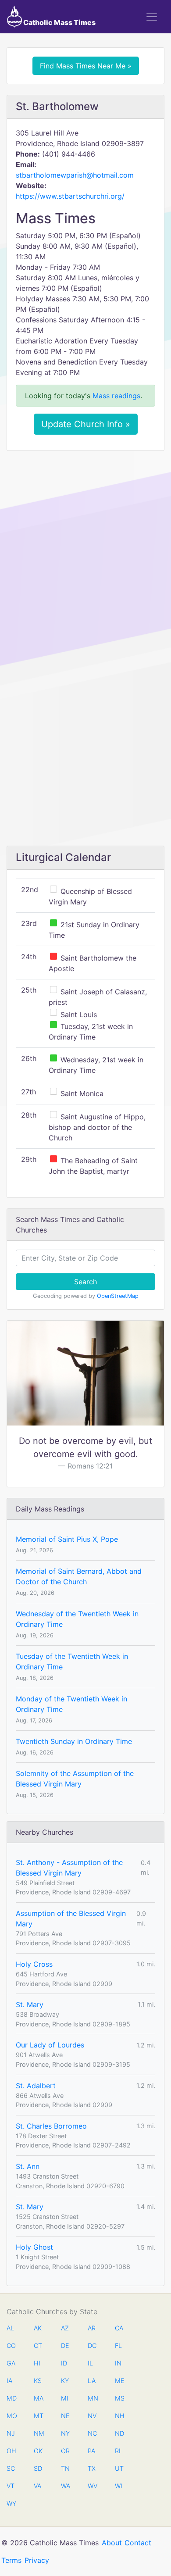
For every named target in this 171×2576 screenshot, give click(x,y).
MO (11, 2416)
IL (90, 2363)
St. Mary (30, 2004)
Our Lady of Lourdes (50, 2045)
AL (10, 2328)
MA (38, 2398)
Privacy (37, 2560)
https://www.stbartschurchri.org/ (70, 196)
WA (65, 2486)
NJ (11, 2433)
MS (119, 2398)
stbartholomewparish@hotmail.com (75, 175)
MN (92, 2398)
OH (11, 2451)
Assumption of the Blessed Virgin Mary (71, 1919)
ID (64, 2363)
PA (91, 2451)
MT (38, 2416)
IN (118, 2363)
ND (119, 2433)
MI (65, 2398)
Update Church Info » (86, 424)
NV (92, 2416)
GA (11, 2363)
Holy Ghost (34, 2247)
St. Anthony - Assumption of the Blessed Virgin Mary (69, 1868)
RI (118, 2451)
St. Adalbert (36, 2086)
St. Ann (28, 2166)
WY (11, 2503)
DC (92, 2346)
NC (92, 2433)
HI (37, 2363)
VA (37, 2486)
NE (65, 2416)
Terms (11, 2560)
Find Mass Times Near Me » (86, 66)
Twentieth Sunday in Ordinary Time (74, 1741)
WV (92, 2486)
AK (38, 2328)
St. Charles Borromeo (51, 2126)
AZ (65, 2328)
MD (11, 2398)
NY (65, 2433)
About (112, 2543)
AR (92, 2328)
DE (65, 2346)
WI (119, 2486)
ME (119, 2381)
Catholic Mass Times (59, 22)
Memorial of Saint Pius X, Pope (67, 1539)
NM (38, 2433)
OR (65, 2451)
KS (38, 2381)
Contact (138, 2543)
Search (85, 1282)
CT (38, 2346)
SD (38, 2468)
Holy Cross (34, 1964)
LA (92, 2381)
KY (65, 2381)
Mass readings (116, 396)
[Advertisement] (85, 547)
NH (119, 2416)
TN (65, 2468)
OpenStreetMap (118, 1296)
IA (9, 2381)
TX (92, 2468)
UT (119, 2468)
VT (11, 2486)
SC (11, 2468)
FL (118, 2346)
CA (119, 2328)
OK (38, 2451)
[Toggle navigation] (152, 17)
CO (11, 2346)
